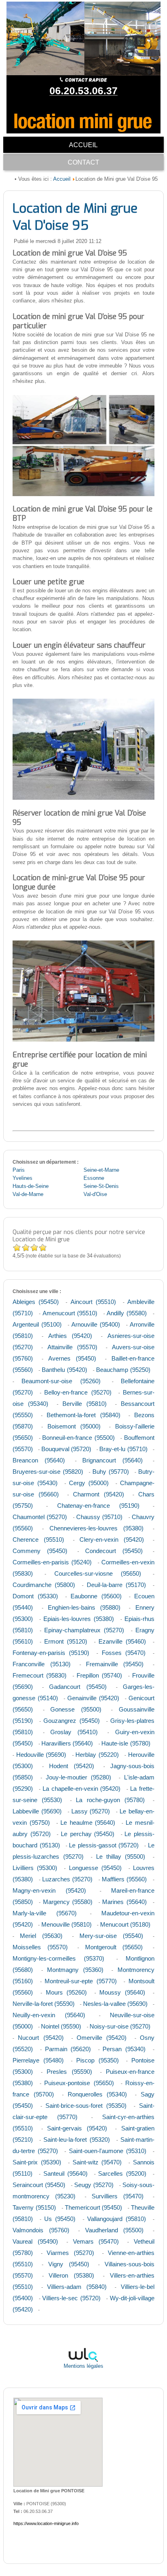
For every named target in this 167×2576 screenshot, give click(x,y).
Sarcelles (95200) (122, 2173)
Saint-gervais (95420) (77, 2128)
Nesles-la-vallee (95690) (115, 2004)
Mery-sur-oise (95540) (111, 1936)
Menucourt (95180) (125, 1924)
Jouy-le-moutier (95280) (79, 1777)
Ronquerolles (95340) (97, 2094)
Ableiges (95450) (36, 1302)
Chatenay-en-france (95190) (98, 1506)
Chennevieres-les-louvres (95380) (96, 1528)
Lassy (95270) (91, 1811)
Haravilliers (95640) (67, 1743)
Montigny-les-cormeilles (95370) (58, 1958)
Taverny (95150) (34, 2207)
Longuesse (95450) (95, 1868)
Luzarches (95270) (67, 1879)
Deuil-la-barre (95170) (116, 1585)
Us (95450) (60, 2219)
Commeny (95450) (40, 1551)
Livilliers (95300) (35, 1868)
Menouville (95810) (66, 1924)
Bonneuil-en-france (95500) (78, 1438)
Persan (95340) (124, 2049)
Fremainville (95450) (115, 1664)
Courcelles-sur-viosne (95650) (98, 1573)
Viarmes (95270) (70, 2253)
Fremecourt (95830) (40, 1675)
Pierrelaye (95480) (38, 2060)
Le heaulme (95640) (88, 1823)
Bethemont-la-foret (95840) (83, 1415)
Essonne (94, 1178)
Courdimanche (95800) (44, 1585)
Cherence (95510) (38, 1539)
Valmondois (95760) (41, 2230)
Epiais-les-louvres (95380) (79, 1619)
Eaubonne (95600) (96, 1596)
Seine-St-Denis (101, 1186)
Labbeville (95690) (37, 1811)
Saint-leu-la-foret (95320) (77, 2140)
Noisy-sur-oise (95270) (120, 2026)
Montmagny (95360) (75, 1970)
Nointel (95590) (61, 2026)
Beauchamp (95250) (123, 1370)
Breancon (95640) (39, 1460)
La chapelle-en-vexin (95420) (82, 1789)
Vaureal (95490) (35, 2241)
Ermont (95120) (66, 1641)
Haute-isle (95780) (126, 1743)
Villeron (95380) (71, 2275)
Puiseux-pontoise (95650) (79, 2083)
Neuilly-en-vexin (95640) (49, 2015)
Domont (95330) (35, 1596)
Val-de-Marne (28, 1194)
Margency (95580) (68, 1902)
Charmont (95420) (98, 1494)
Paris (19, 1170)
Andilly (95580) (127, 1313)
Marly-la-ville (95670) (45, 1913)
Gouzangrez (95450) (71, 1721)
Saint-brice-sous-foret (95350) (86, 2106)
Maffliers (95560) (124, 1879)
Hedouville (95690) (41, 1755)
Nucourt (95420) (41, 2038)
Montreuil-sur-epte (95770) (81, 1981)
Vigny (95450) (69, 2264)
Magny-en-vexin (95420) (49, 1890)
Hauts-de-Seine (31, 1186)
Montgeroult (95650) (114, 1947)
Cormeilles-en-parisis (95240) (52, 1562)
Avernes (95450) (72, 1358)
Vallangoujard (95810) (117, 2219)
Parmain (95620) (68, 2049)
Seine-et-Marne (101, 1170)
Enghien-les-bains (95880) (84, 1607)
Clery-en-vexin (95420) (112, 1539)
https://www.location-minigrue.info (46, 2523)
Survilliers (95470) (118, 2196)
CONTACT (83, 162)
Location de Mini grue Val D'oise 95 (75, 217)
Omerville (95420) (102, 2038)
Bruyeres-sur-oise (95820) (48, 1472)
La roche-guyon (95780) (110, 1800)
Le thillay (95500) (121, 1856)
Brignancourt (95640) (112, 1460)
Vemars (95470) (96, 2241)
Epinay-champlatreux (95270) (84, 1630)
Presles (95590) (69, 2072)
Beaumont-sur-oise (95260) (61, 1381)
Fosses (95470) (124, 1653)
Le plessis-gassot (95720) (104, 1845)
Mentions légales (83, 2366)
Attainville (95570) (73, 1347)
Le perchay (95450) (88, 1834)
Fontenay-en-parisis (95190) (51, 1653)
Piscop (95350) (97, 2060)
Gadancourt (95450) (78, 1687)
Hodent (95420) (72, 1766)
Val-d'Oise (95, 1194)
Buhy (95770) (111, 1472)
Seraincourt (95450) (39, 2185)
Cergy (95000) (89, 1483)
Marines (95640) (124, 1902)
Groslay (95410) (74, 1732)
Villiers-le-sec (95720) (71, 2298)
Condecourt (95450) (114, 1551)
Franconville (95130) (41, 1664)
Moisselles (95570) (40, 1947)
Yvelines (22, 1178)
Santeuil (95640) (65, 2173)
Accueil (62, 179)
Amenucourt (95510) (70, 1313)
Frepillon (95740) (99, 1675)
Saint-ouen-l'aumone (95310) (108, 2151)
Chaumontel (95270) (40, 1517)
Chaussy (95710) (99, 1517)
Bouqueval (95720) (66, 1449)
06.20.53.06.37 (83, 91)
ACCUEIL (83, 145)
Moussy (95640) (122, 1992)
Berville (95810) (85, 1404)
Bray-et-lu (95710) (123, 1449)
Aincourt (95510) (93, 1302)
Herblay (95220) (97, 1755)
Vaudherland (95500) (115, 2230)
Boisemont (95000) (74, 1426)
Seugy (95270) (94, 2185)
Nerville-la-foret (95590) (44, 2004)
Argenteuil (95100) (37, 1324)
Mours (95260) (66, 1992)
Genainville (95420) (93, 1698)
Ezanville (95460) (122, 1641)
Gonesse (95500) (76, 1709)
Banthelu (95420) (64, 1370)
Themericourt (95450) (94, 2207)
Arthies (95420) (70, 1336)
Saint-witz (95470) (97, 2162)
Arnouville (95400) (96, 1324)
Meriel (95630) (41, 1936)
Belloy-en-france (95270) (78, 1392)
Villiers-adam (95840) (77, 2287)
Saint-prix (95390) (37, 2162)
